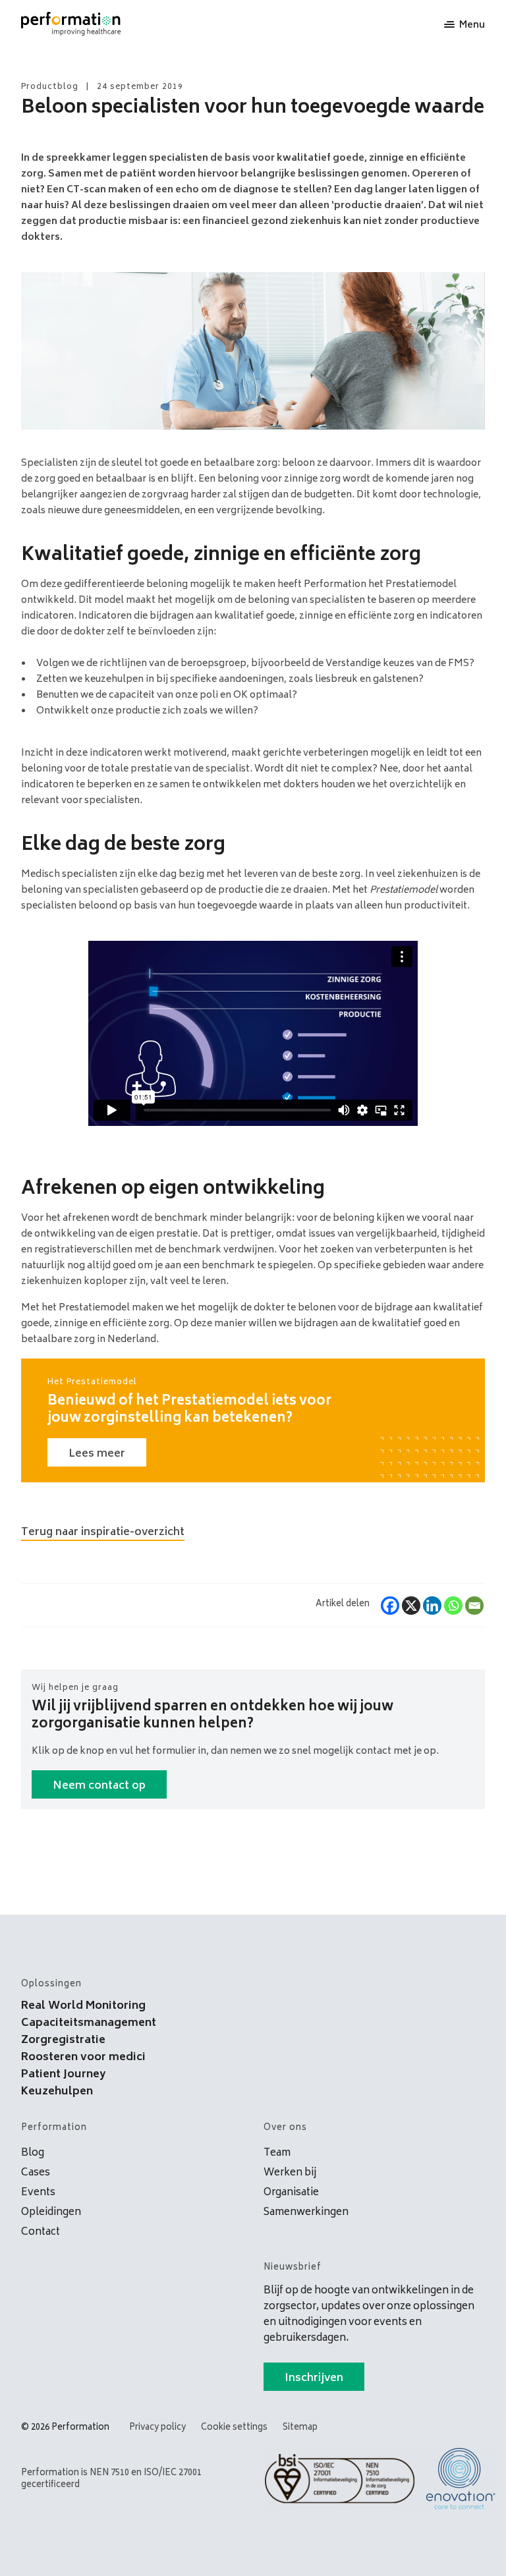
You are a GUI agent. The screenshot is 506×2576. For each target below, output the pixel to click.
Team (277, 2153)
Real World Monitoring (83, 2006)
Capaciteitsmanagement (89, 2023)
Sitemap (300, 2428)
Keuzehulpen (57, 2092)
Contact (41, 2232)
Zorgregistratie (63, 2040)
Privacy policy (157, 2428)
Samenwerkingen (306, 2213)
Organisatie (291, 2193)
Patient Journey (63, 2075)
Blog (33, 2153)
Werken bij (290, 2173)
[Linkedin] (432, 1606)
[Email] (474, 1606)
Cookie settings (234, 2428)
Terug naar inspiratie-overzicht (103, 1532)
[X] (411, 1606)
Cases (36, 2173)
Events (38, 2193)
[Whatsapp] (453, 1606)
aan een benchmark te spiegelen (239, 1266)
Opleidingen (51, 2213)
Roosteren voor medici (83, 2058)
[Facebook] (390, 1606)
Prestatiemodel (94, 1308)
